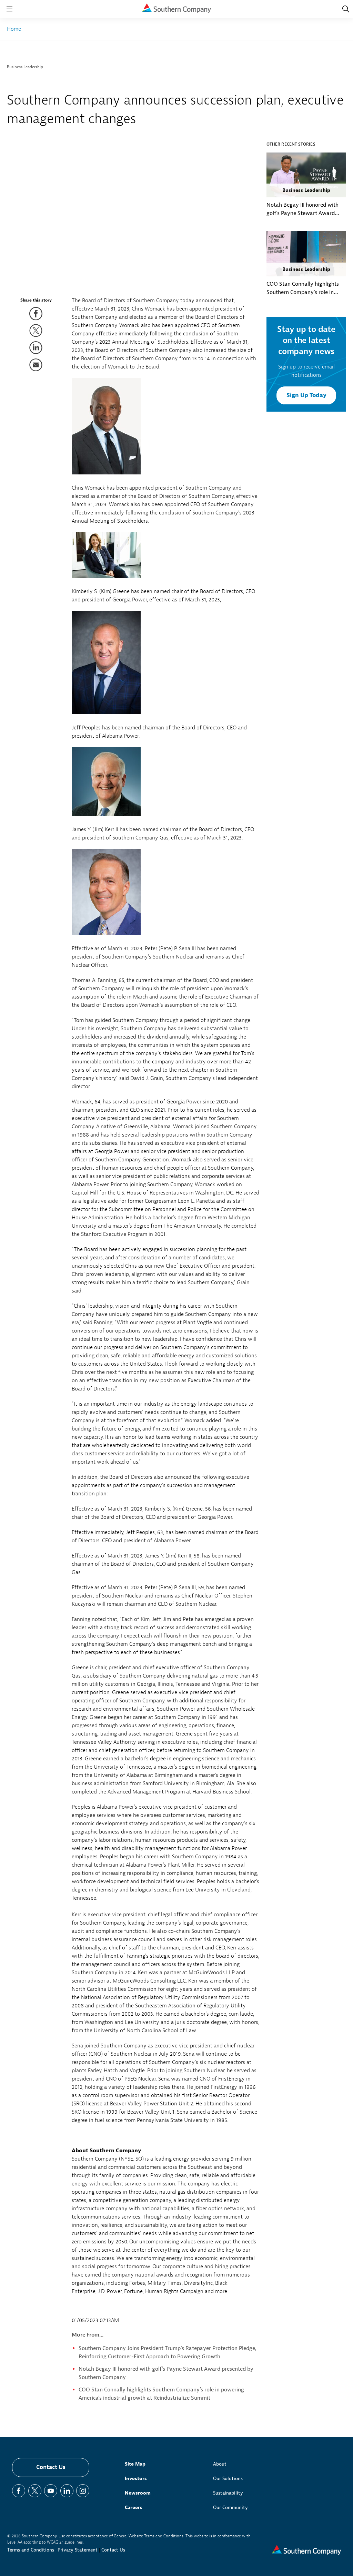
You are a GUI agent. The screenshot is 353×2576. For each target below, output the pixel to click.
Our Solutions (228, 2479)
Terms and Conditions (31, 2550)
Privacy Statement (78, 2550)
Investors (136, 2479)
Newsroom (138, 2493)
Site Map (135, 2464)
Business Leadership (25, 67)
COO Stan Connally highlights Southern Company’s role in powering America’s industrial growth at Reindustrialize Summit (303, 288)
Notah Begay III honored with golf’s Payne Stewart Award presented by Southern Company (302, 209)
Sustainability (228, 2493)
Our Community (230, 2508)
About (220, 2464)
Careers (134, 2508)
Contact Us (51, 2467)
